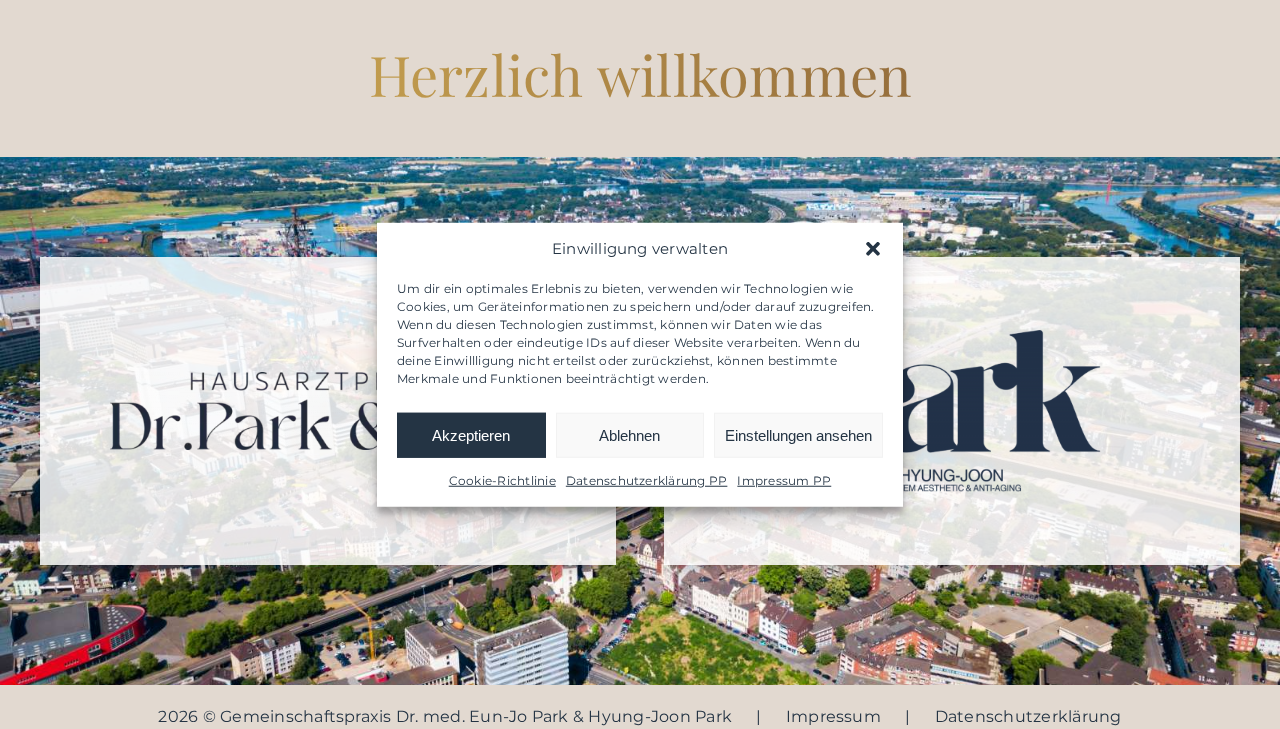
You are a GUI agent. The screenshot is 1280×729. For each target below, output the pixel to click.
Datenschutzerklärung (1028, 716)
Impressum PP (784, 480)
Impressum (833, 716)
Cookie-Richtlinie (502, 480)
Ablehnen (629, 434)
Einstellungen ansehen (798, 434)
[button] (873, 249)
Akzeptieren (471, 434)
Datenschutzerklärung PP (647, 480)
